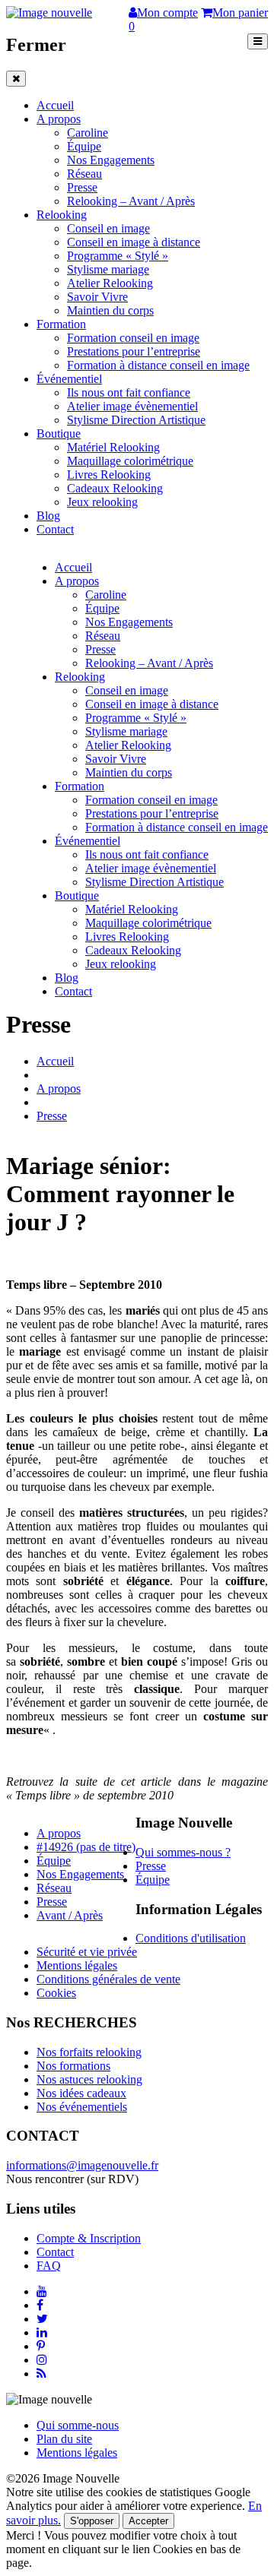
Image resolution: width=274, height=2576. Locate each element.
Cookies (56, 1993)
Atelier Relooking (110, 283)
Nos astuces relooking (89, 2079)
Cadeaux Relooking (115, 488)
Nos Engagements (111, 160)
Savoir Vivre (97, 297)
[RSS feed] (41, 2373)
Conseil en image (108, 228)
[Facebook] (40, 2305)
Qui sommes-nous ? (183, 1852)
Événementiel (69, 379)
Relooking (62, 215)
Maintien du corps (110, 310)
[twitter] (42, 2319)
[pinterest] (41, 2346)
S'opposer (92, 2521)
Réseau (84, 174)
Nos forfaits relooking (89, 2052)
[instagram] (42, 2360)
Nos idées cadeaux (81, 2093)
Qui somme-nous (78, 2425)
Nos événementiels (82, 2107)
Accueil (55, 105)
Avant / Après (70, 1915)
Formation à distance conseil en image (158, 365)
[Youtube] (42, 2291)
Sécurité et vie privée (87, 1952)
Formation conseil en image (133, 338)
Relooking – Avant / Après (131, 201)
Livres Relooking (109, 475)
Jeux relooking (102, 502)
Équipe (84, 146)
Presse (82, 187)
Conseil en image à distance (134, 242)
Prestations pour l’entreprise (134, 351)
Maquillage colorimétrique (130, 461)
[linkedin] (42, 2332)
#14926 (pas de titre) (86, 1847)
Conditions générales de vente (108, 1979)
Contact (55, 529)
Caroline (88, 133)
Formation (61, 324)
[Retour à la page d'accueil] (49, 13)
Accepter (148, 2521)
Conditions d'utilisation (191, 1938)
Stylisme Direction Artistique (136, 420)
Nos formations (73, 2066)
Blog (48, 516)
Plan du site (64, 2439)
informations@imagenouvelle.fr (82, 2165)
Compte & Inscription (89, 2238)
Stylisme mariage (108, 269)
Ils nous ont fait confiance (129, 392)
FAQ (49, 2266)
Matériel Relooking (113, 447)
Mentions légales (77, 1965)
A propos (59, 119)
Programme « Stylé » (118, 256)
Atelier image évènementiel (132, 406)
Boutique (59, 434)
